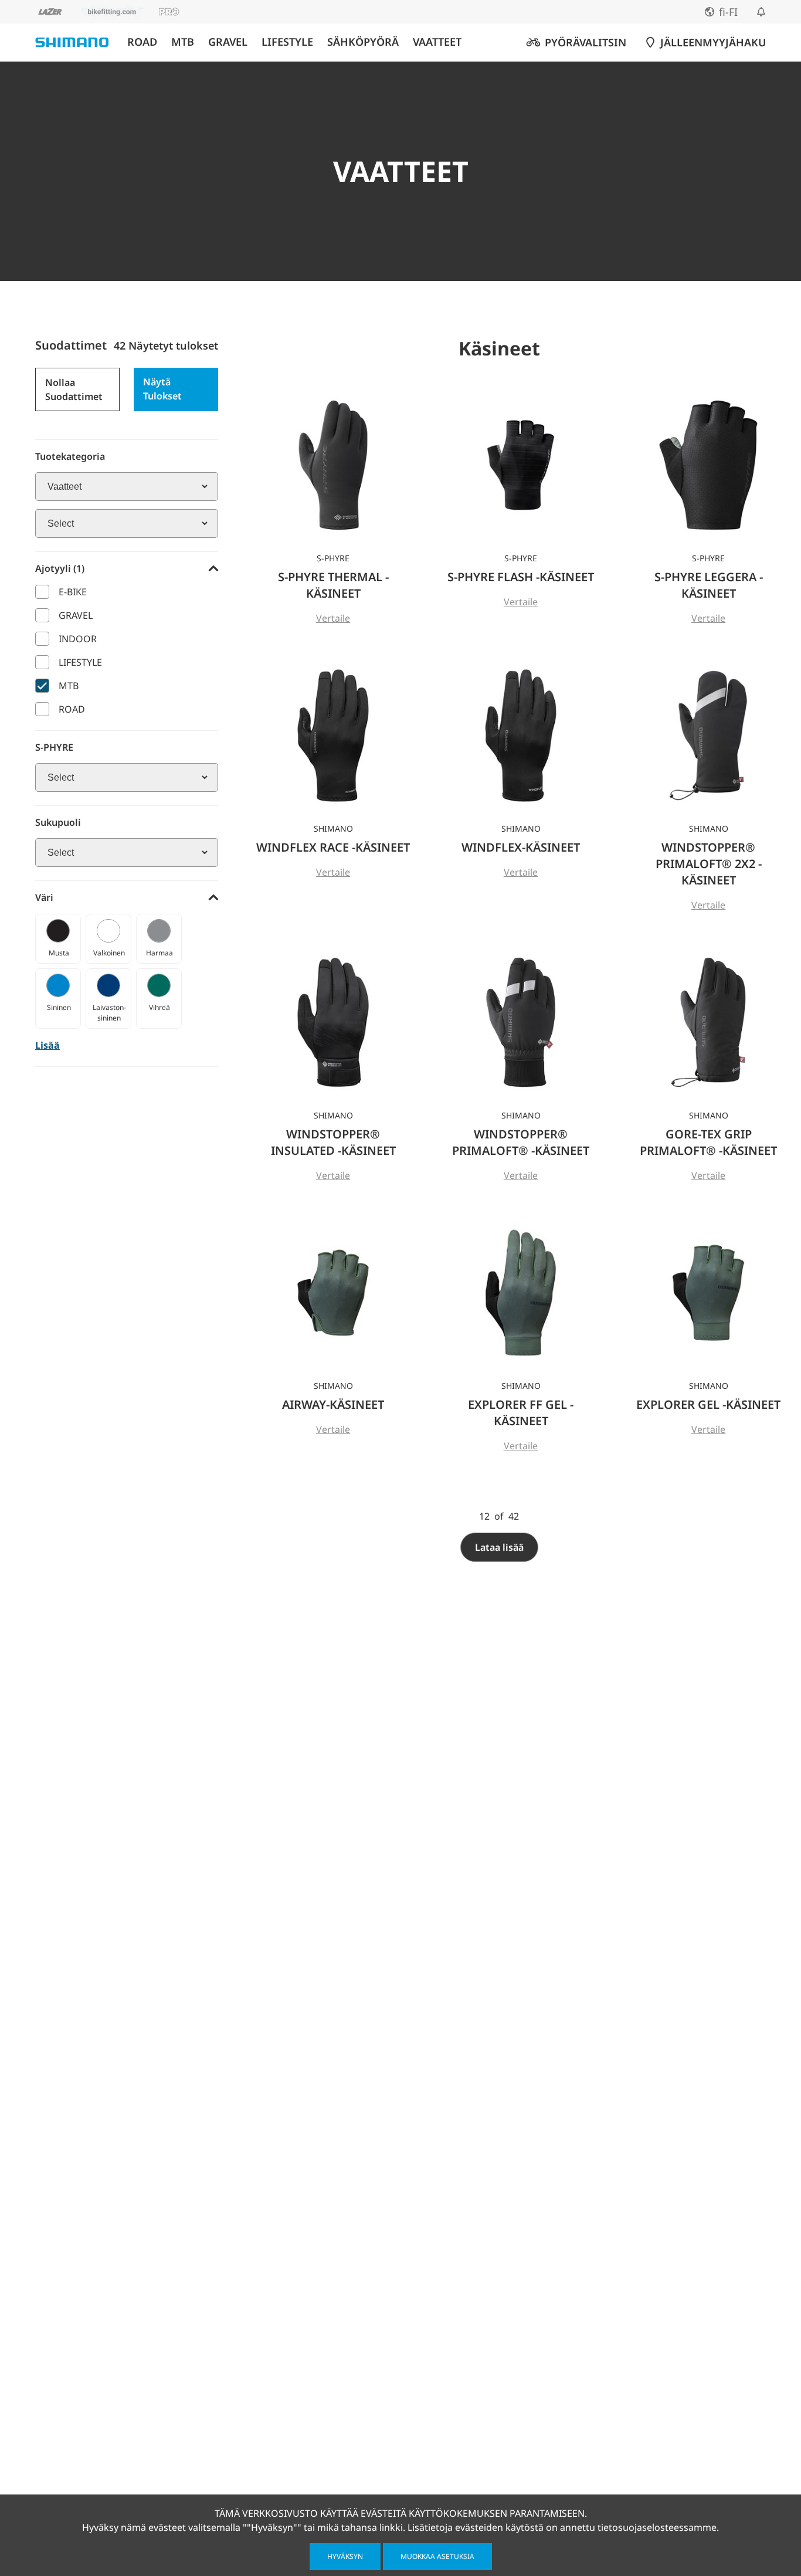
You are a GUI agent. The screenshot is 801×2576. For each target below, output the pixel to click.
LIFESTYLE (287, 42)
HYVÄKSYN (345, 2556)
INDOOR (78, 639)
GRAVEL (228, 42)
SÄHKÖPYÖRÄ (363, 42)
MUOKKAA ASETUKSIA (437, 2556)
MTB (183, 42)
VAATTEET (437, 42)
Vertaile (333, 618)
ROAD (142, 42)
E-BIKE (73, 592)
